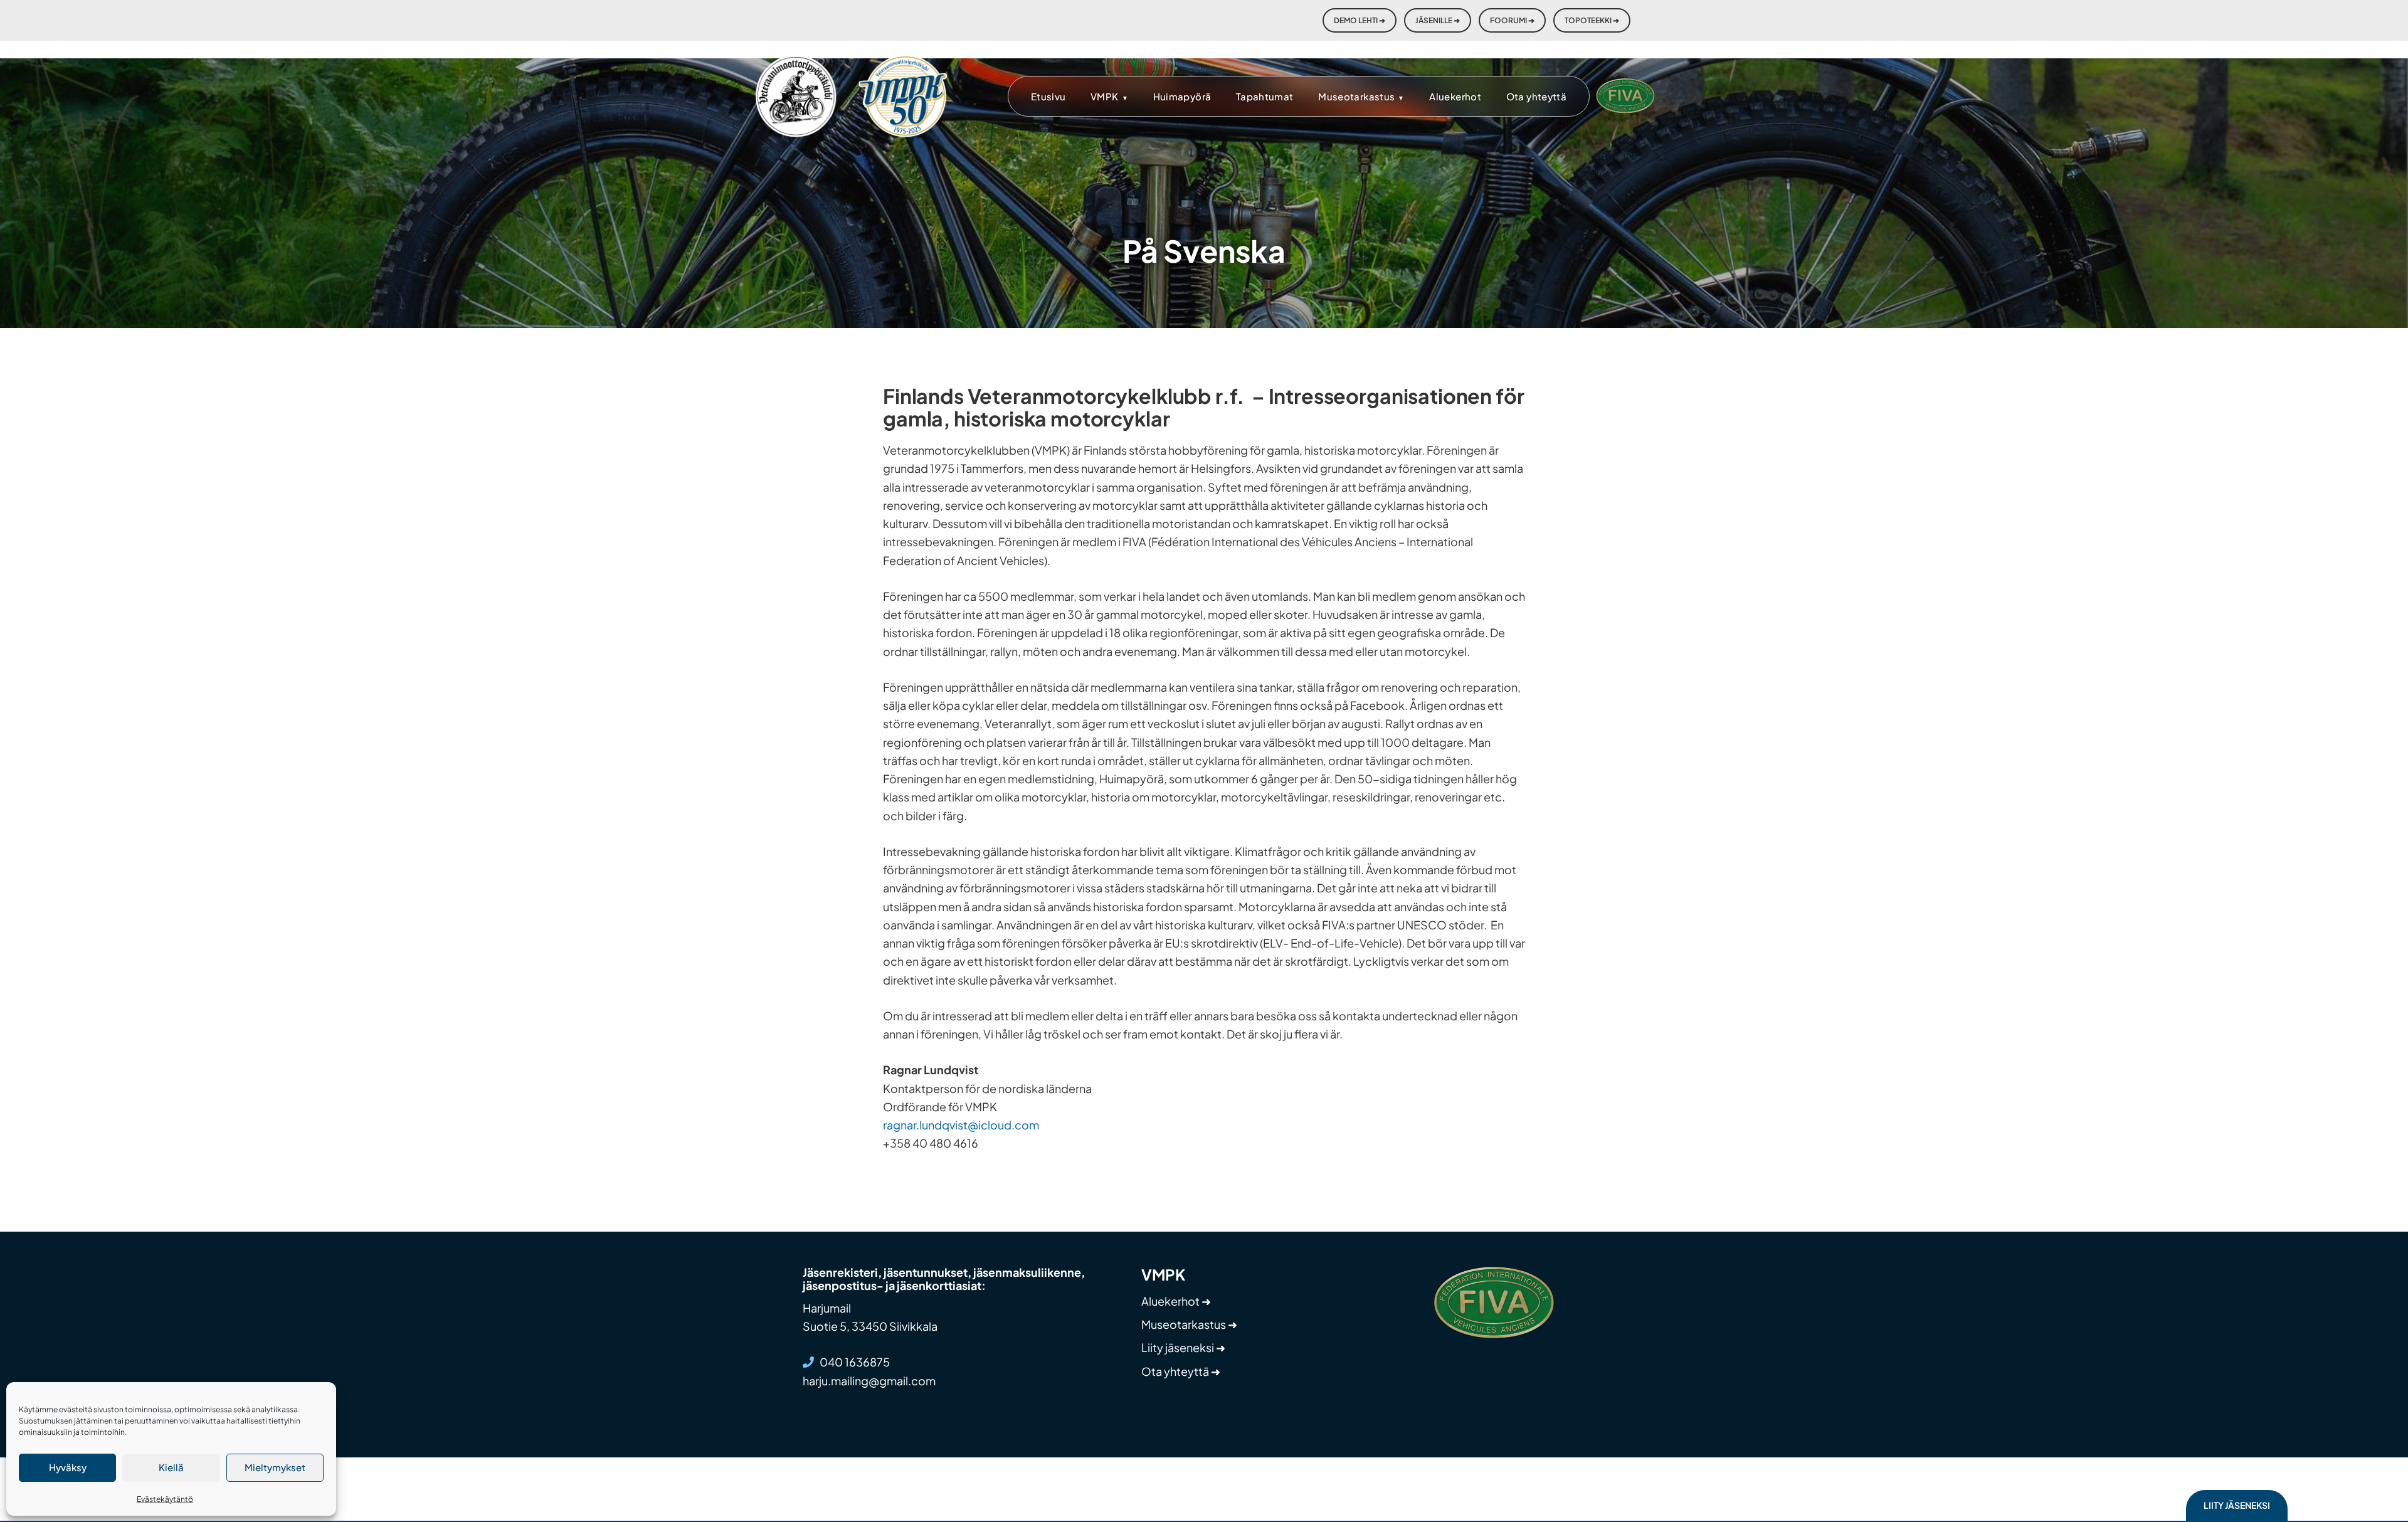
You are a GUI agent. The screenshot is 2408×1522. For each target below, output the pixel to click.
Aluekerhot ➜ (1176, 1301)
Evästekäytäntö (165, 1499)
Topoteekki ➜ (1592, 20)
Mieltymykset (275, 1467)
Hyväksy (68, 1467)
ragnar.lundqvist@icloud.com (961, 1125)
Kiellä (171, 1467)
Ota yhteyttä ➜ (1181, 1371)
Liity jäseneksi (2237, 1505)
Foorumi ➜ (1512, 20)
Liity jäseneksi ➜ (1183, 1347)
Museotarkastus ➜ (1189, 1324)
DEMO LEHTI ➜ (1360, 20)
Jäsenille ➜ (1438, 20)
